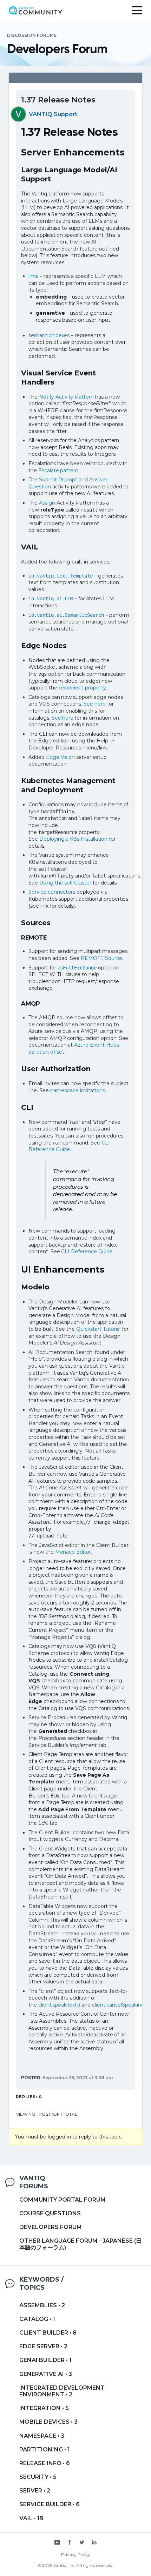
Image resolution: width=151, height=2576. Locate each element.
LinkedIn (94, 2543)
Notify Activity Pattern (66, 397)
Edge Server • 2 (43, 2346)
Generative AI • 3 (46, 2374)
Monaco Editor (73, 1552)
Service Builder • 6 (50, 2504)
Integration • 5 (44, 2408)
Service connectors (52, 892)
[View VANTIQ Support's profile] (18, 114)
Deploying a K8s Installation (73, 839)
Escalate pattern (58, 471)
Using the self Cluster (65, 883)
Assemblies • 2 (42, 2305)
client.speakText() (59, 2005)
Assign (47, 503)
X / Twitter (82, 2543)
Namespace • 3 (42, 2436)
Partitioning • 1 (45, 2450)
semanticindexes (49, 335)
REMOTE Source (101, 958)
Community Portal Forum (63, 2200)
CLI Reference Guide (69, 1146)
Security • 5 (38, 2477)
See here (95, 704)
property (82, 688)
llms (33, 276)
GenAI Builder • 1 (45, 2360)
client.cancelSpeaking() (120, 2005)
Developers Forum (51, 2227)
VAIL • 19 (31, 2518)
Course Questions (50, 2213)
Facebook (70, 2543)
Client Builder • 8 (48, 2333)
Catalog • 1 (37, 2319)
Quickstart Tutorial (98, 1329)
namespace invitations (78, 1090)
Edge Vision (61, 757)
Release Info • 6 (45, 2463)
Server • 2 (35, 2491)
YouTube (57, 2543)
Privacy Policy (75, 2554)
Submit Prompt (58, 480)
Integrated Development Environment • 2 (62, 2391)
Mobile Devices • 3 (48, 2422)
